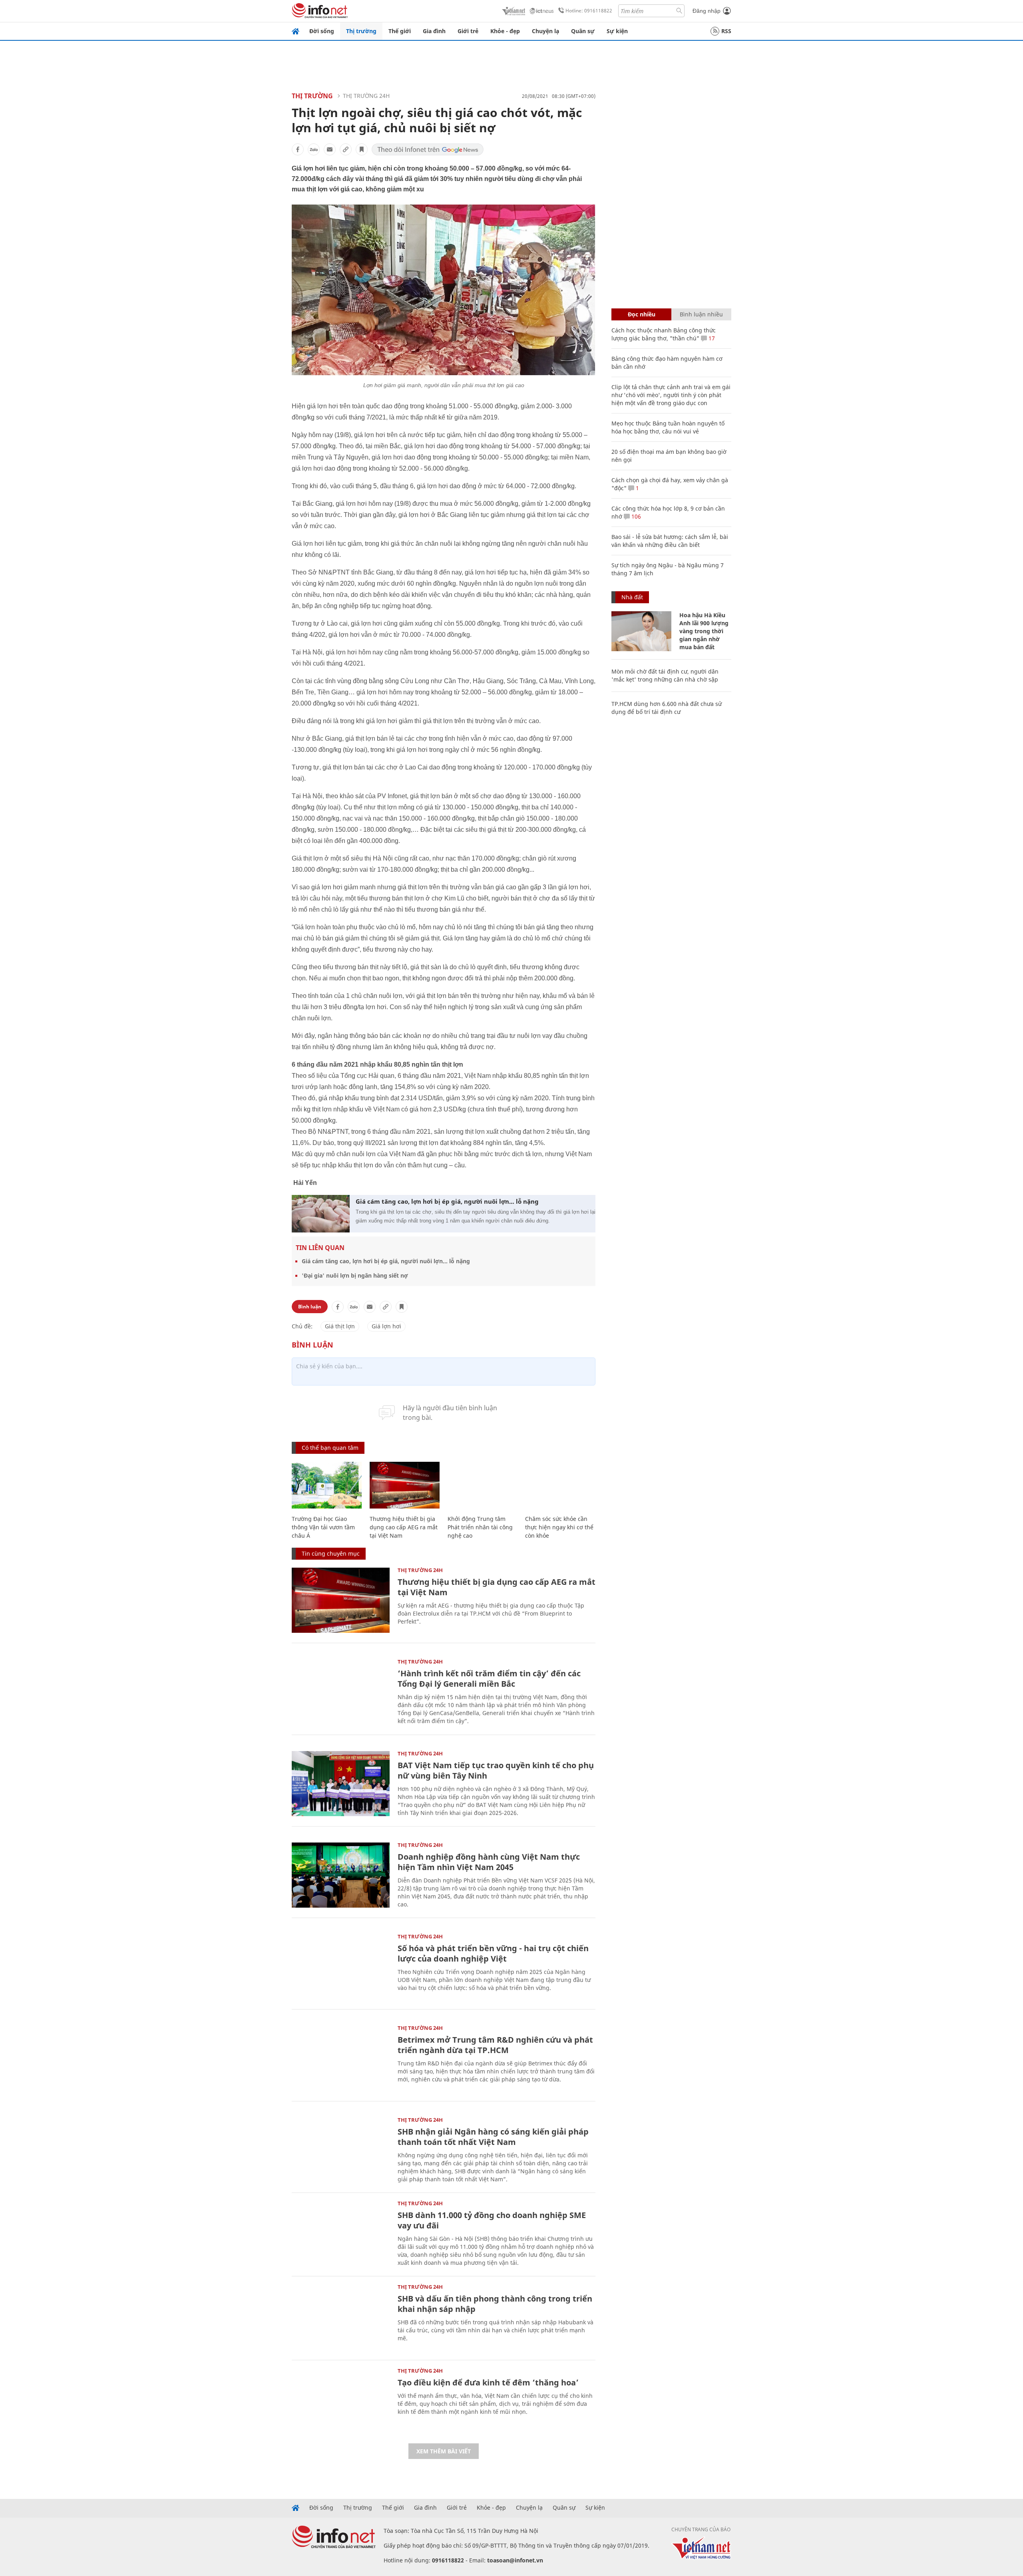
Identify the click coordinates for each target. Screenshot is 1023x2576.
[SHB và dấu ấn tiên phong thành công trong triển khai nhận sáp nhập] (341, 2317)
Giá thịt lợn (340, 1326)
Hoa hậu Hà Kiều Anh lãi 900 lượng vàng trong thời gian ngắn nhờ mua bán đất (704, 631)
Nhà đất (632, 597)
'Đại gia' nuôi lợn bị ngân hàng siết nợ (355, 1275)
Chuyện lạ (545, 31)
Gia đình (434, 31)
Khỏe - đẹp (505, 31)
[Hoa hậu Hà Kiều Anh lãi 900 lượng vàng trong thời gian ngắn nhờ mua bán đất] (641, 631)
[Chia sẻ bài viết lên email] (330, 149)
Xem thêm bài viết (444, 2451)
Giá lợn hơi (386, 1326)
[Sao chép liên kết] (346, 149)
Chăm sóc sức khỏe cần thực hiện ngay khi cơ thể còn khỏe (559, 1527)
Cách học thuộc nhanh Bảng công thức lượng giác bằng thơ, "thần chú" (664, 334)
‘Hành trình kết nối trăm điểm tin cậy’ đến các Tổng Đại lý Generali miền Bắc (489, 1679)
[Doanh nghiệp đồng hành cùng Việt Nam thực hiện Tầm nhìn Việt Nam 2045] (341, 1875)
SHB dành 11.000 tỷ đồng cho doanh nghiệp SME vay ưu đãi (492, 2220)
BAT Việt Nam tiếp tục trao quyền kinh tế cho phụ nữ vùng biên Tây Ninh (496, 1770)
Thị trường (361, 31)
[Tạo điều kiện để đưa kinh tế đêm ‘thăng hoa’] (341, 2401)
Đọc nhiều (642, 314)
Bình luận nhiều (701, 314)
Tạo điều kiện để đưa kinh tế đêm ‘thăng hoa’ (488, 2382)
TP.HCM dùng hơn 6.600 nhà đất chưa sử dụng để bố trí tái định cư (667, 708)
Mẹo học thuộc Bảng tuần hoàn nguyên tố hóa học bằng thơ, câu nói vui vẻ (668, 427)
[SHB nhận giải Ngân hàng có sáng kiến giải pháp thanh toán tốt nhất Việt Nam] (341, 2150)
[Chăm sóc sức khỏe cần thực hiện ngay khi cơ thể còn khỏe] (560, 1485)
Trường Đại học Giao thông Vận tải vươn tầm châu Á (323, 1527)
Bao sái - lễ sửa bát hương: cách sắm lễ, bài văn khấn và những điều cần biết (670, 541)
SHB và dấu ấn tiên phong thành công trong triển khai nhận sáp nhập (495, 2304)
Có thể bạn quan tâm (330, 1448)
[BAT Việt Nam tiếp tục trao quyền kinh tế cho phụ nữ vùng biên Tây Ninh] (341, 1784)
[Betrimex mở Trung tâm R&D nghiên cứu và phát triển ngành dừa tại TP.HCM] (341, 2058)
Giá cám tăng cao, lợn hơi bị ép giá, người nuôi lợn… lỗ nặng (447, 1201)
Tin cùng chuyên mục (331, 1553)
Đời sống (322, 31)
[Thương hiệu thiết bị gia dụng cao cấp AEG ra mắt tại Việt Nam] (405, 1485)
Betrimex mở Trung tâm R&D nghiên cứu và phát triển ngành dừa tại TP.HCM (495, 2045)
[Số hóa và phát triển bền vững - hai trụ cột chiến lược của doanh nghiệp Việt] (341, 1967)
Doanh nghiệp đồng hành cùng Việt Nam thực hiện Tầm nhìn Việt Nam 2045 (489, 1862)
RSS (726, 31)
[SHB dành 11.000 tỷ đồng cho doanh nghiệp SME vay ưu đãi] (341, 2233)
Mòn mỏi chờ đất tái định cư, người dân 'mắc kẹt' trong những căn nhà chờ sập (665, 675)
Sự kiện (617, 31)
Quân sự (583, 31)
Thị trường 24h (366, 96)
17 (711, 338)
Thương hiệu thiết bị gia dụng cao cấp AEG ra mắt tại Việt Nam (404, 1527)
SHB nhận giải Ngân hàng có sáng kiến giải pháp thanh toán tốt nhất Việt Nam (493, 2137)
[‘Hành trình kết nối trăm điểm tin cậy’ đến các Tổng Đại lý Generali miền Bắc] (341, 1692)
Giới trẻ (468, 31)
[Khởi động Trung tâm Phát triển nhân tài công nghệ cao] (483, 1485)
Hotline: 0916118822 (589, 11)
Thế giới (400, 31)
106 (635, 516)
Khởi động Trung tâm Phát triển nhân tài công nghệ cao (480, 1527)
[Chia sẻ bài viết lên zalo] (314, 149)
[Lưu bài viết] (362, 149)
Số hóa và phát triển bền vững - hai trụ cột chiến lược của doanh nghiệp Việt (493, 1953)
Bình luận (310, 1307)
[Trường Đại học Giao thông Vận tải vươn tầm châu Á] (327, 1485)
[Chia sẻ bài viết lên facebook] (298, 149)
